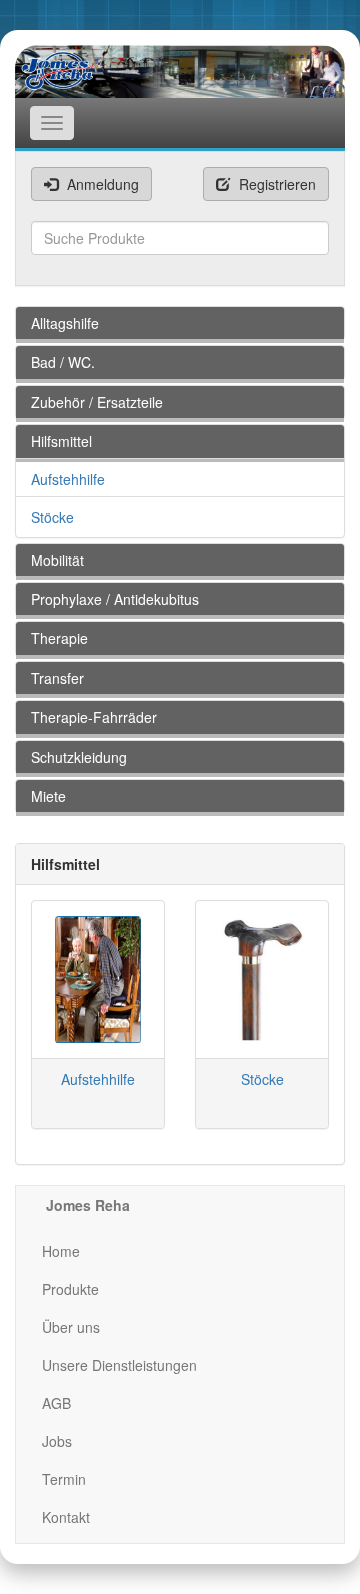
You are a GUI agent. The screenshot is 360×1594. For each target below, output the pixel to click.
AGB (56, 1403)
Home (61, 1251)
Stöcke (52, 517)
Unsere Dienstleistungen (119, 1365)
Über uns (71, 1327)
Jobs (57, 1441)
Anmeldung (101, 184)
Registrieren (275, 184)
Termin (64, 1479)
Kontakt (66, 1517)
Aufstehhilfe (68, 479)
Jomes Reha (88, 1205)
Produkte (70, 1289)
